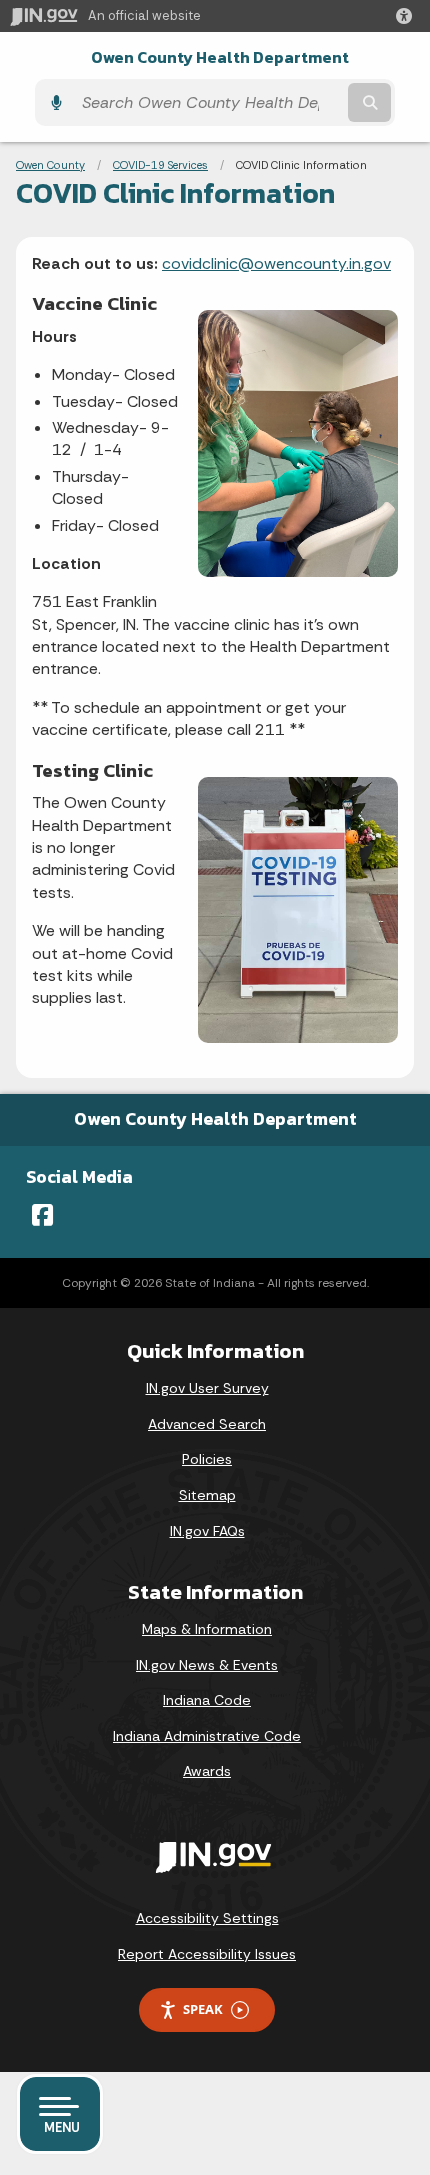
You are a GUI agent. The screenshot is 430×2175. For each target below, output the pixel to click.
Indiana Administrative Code (207, 1736)
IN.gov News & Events (207, 1665)
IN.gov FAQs (207, 1531)
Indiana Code (207, 1700)
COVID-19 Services (160, 165)
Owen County (50, 165)
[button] (408, 16)
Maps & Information (207, 1629)
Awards (207, 1771)
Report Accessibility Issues (207, 1954)
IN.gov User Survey (207, 1388)
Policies (207, 1459)
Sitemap (207, 1495)
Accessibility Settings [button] (207, 1918)
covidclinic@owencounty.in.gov (276, 263)
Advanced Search (207, 1424)
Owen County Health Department (220, 57)
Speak (203, 2009)
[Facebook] (42, 1215)
